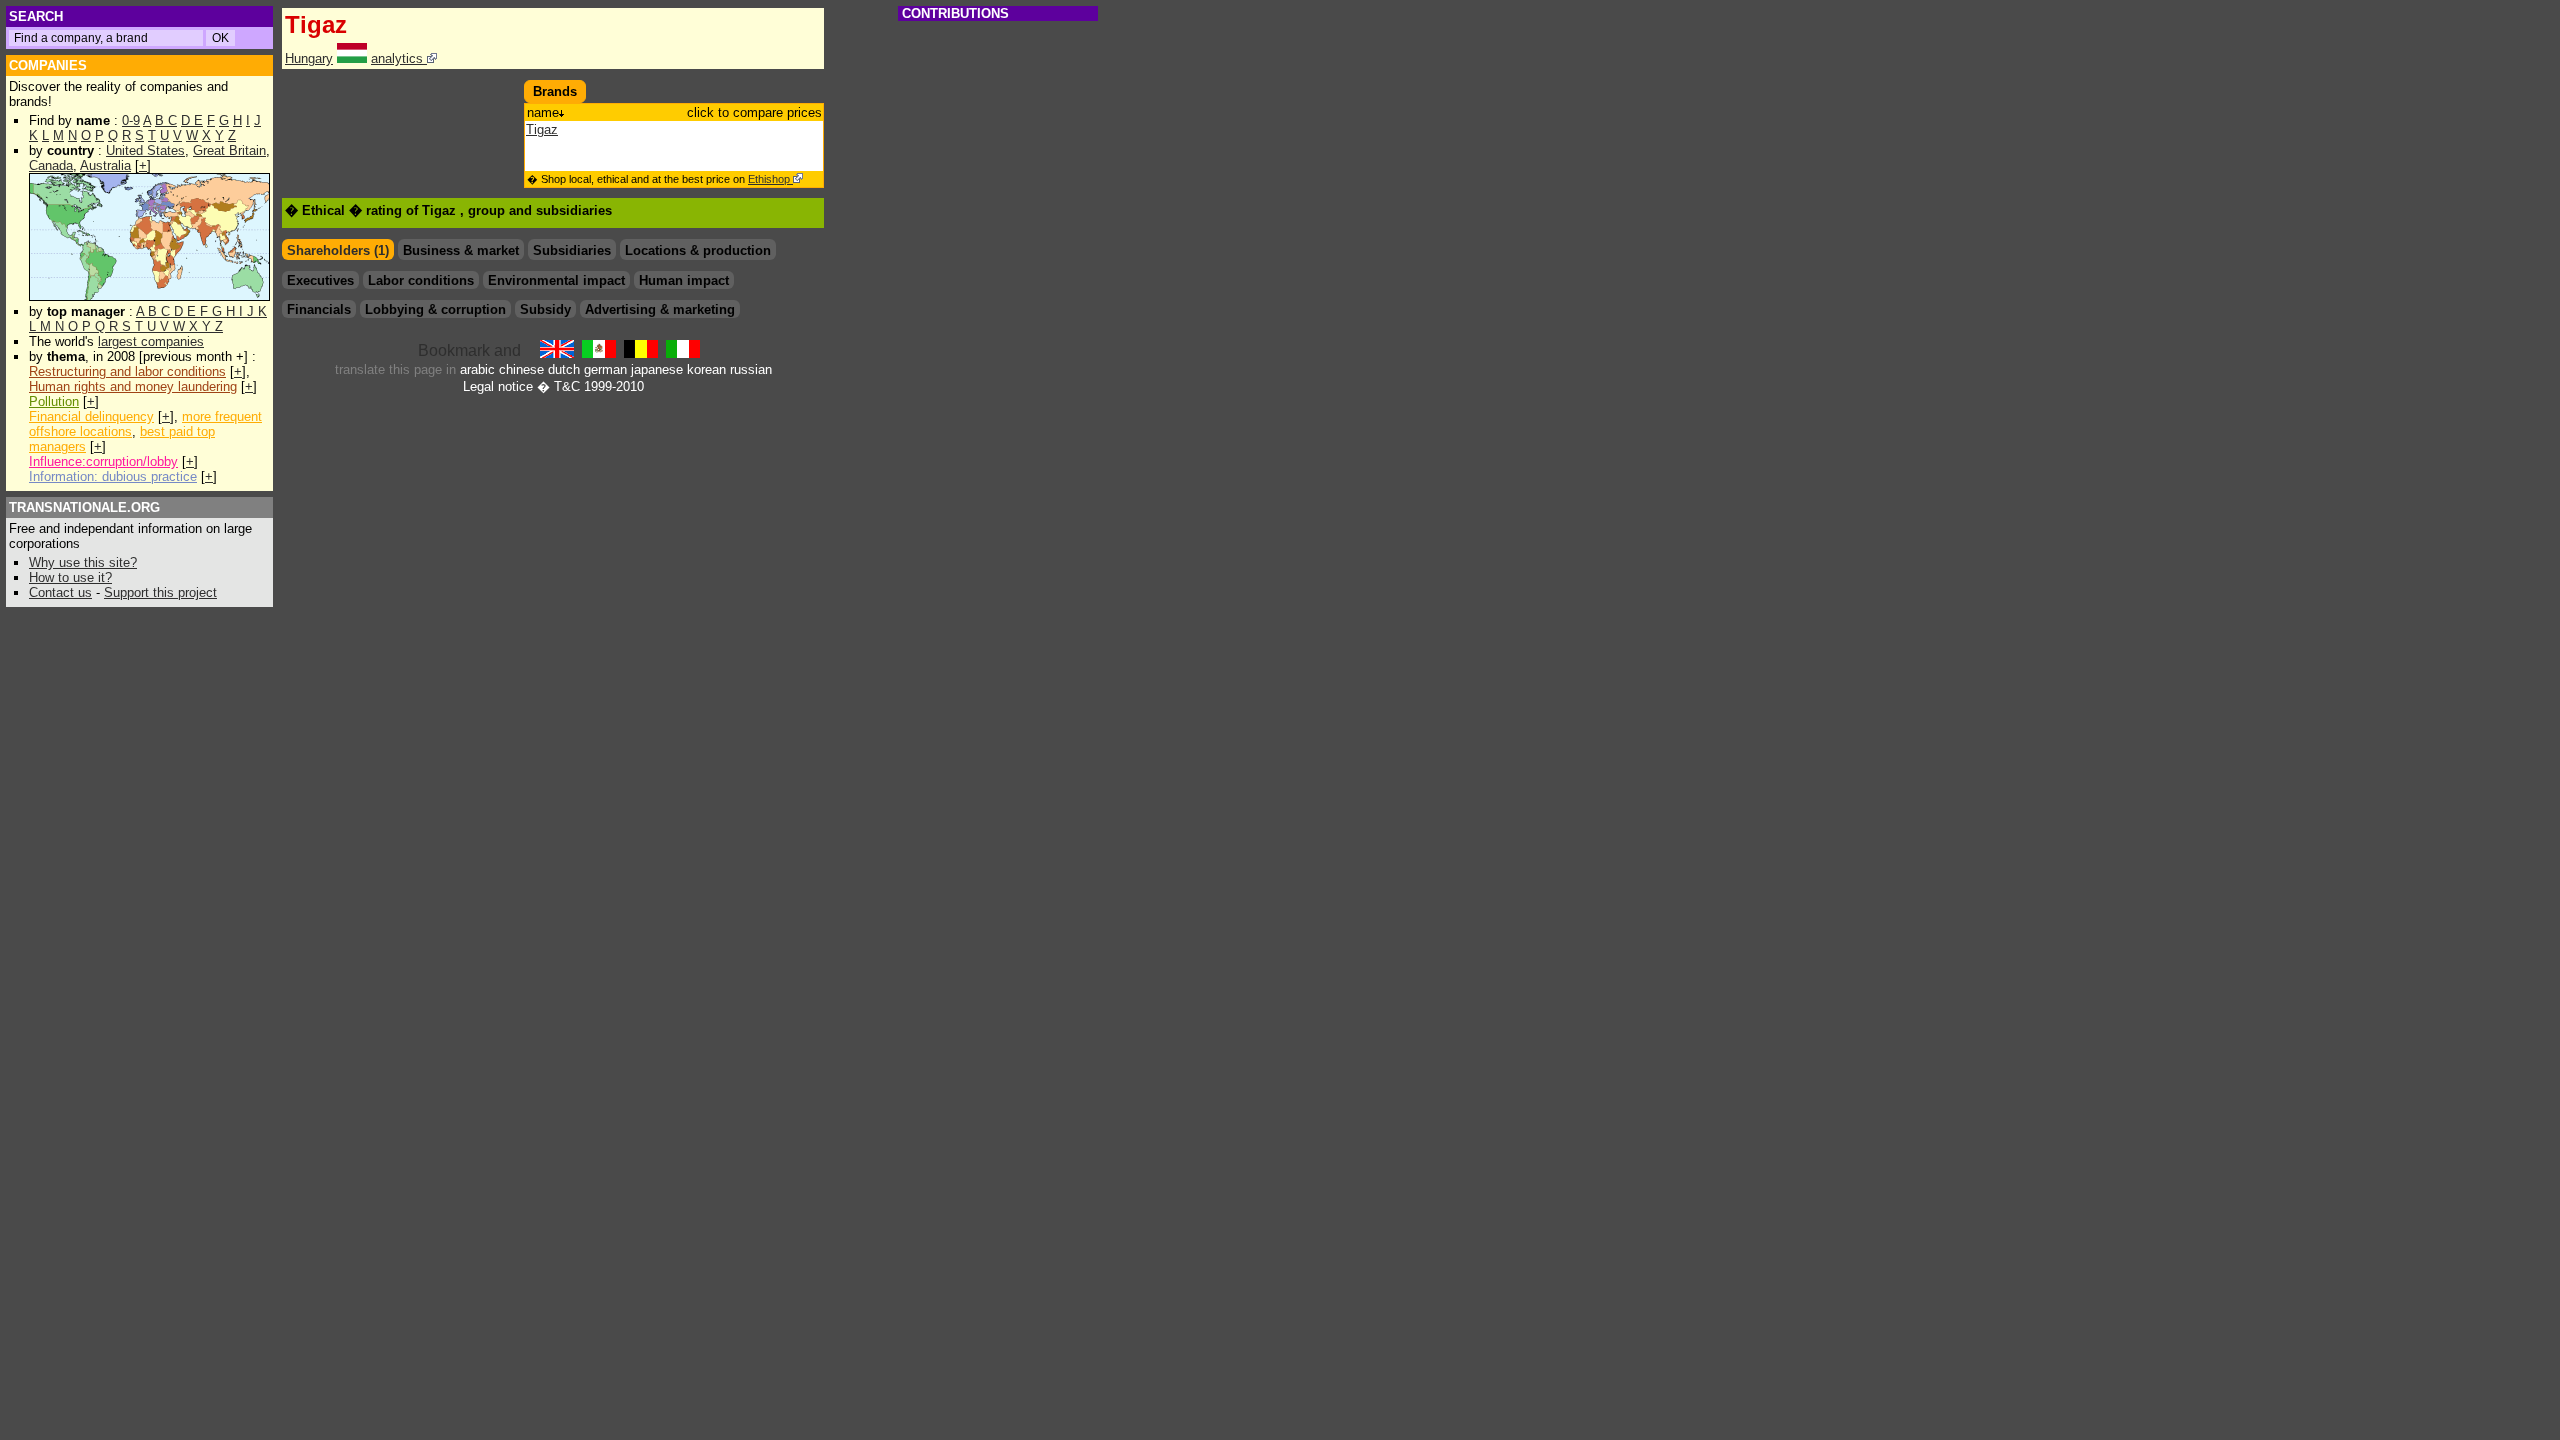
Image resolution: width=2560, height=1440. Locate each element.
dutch (564, 369)
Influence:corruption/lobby (103, 461)
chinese (521, 369)
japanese (657, 369)
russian (751, 369)
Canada (51, 165)
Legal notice (498, 386)
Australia (105, 165)
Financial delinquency (91, 416)
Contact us (60, 592)
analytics (399, 58)
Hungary (309, 58)
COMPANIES (48, 65)
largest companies (151, 341)
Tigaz (542, 129)
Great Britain (229, 150)
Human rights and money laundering (133, 386)
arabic (477, 369)
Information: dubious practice (113, 476)
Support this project (160, 592)
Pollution (54, 401)
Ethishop (770, 179)
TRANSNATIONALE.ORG (84, 507)
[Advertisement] (399, 110)
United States (145, 150)
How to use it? (70, 577)
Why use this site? (83, 562)
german (605, 369)
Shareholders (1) (338, 250)
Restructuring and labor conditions (127, 371)
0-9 (131, 120)
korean (706, 369)
